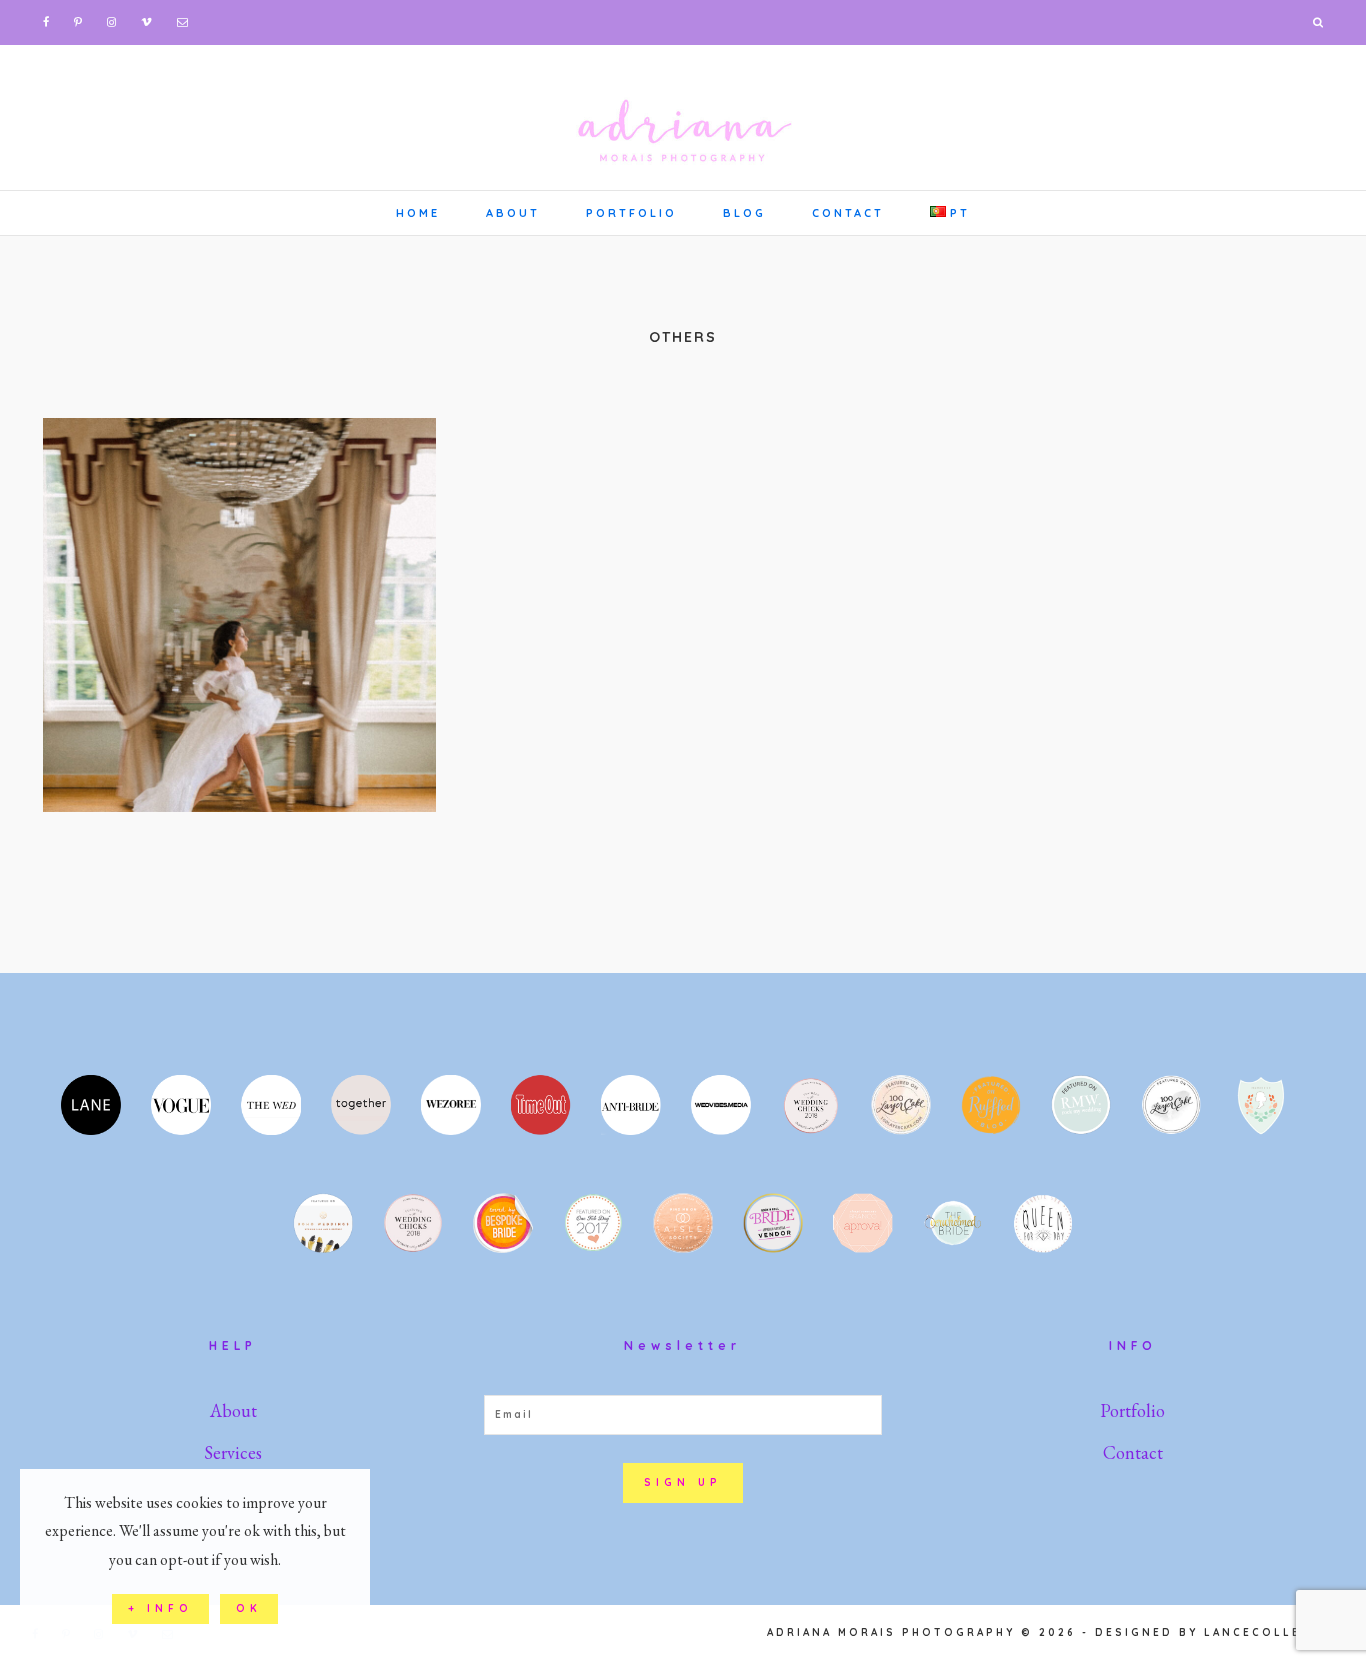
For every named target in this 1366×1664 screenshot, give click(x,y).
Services (233, 1452)
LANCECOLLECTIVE (1275, 1632)
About (233, 1410)
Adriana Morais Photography (683, 115)
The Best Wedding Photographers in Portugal (239, 615)
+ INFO (160, 1608)
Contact (1133, 1452)
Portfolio (1132, 1410)
